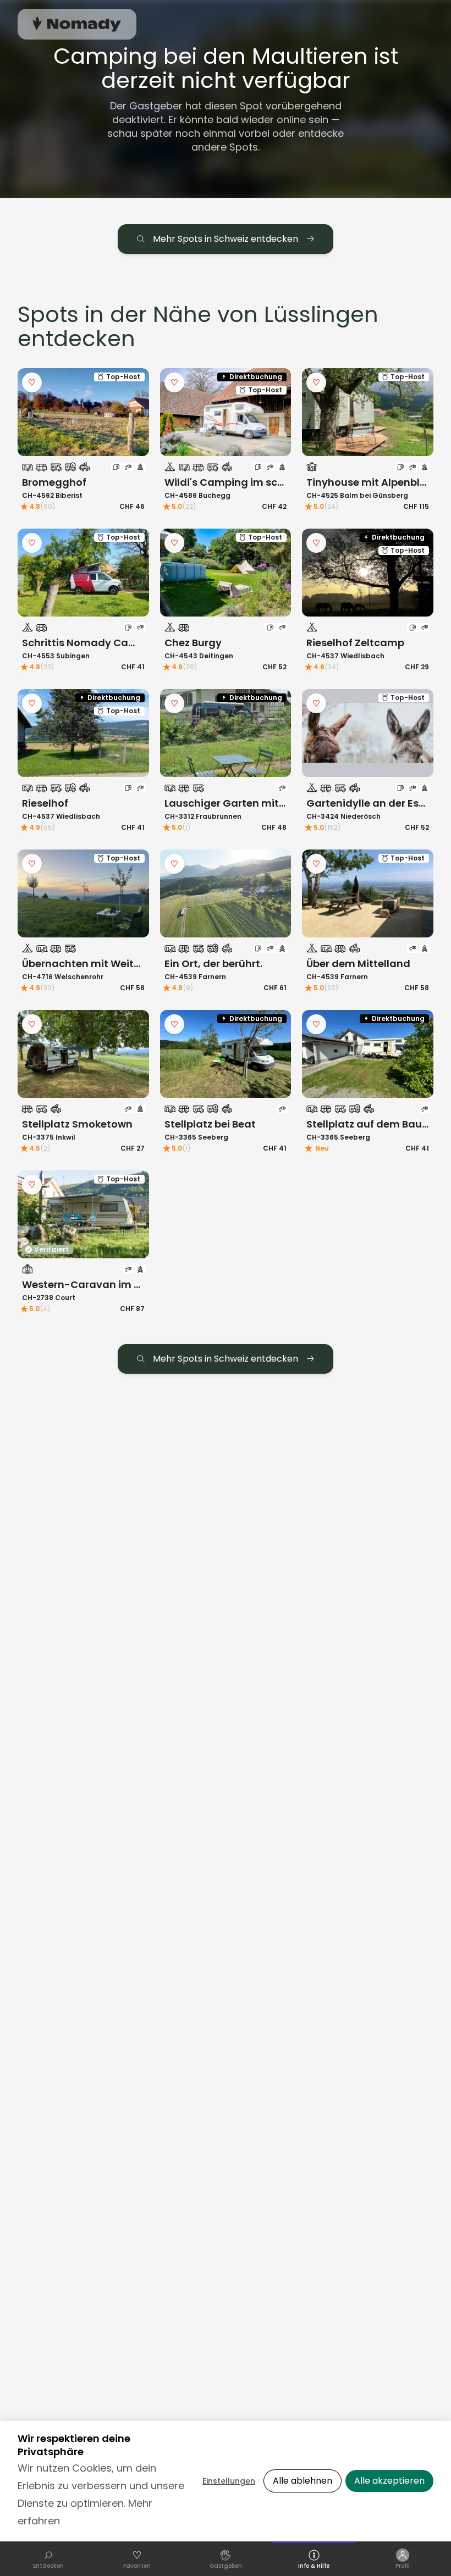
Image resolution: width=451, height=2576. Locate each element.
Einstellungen (229, 2481)
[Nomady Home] (77, 24)
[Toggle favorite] (32, 382)
